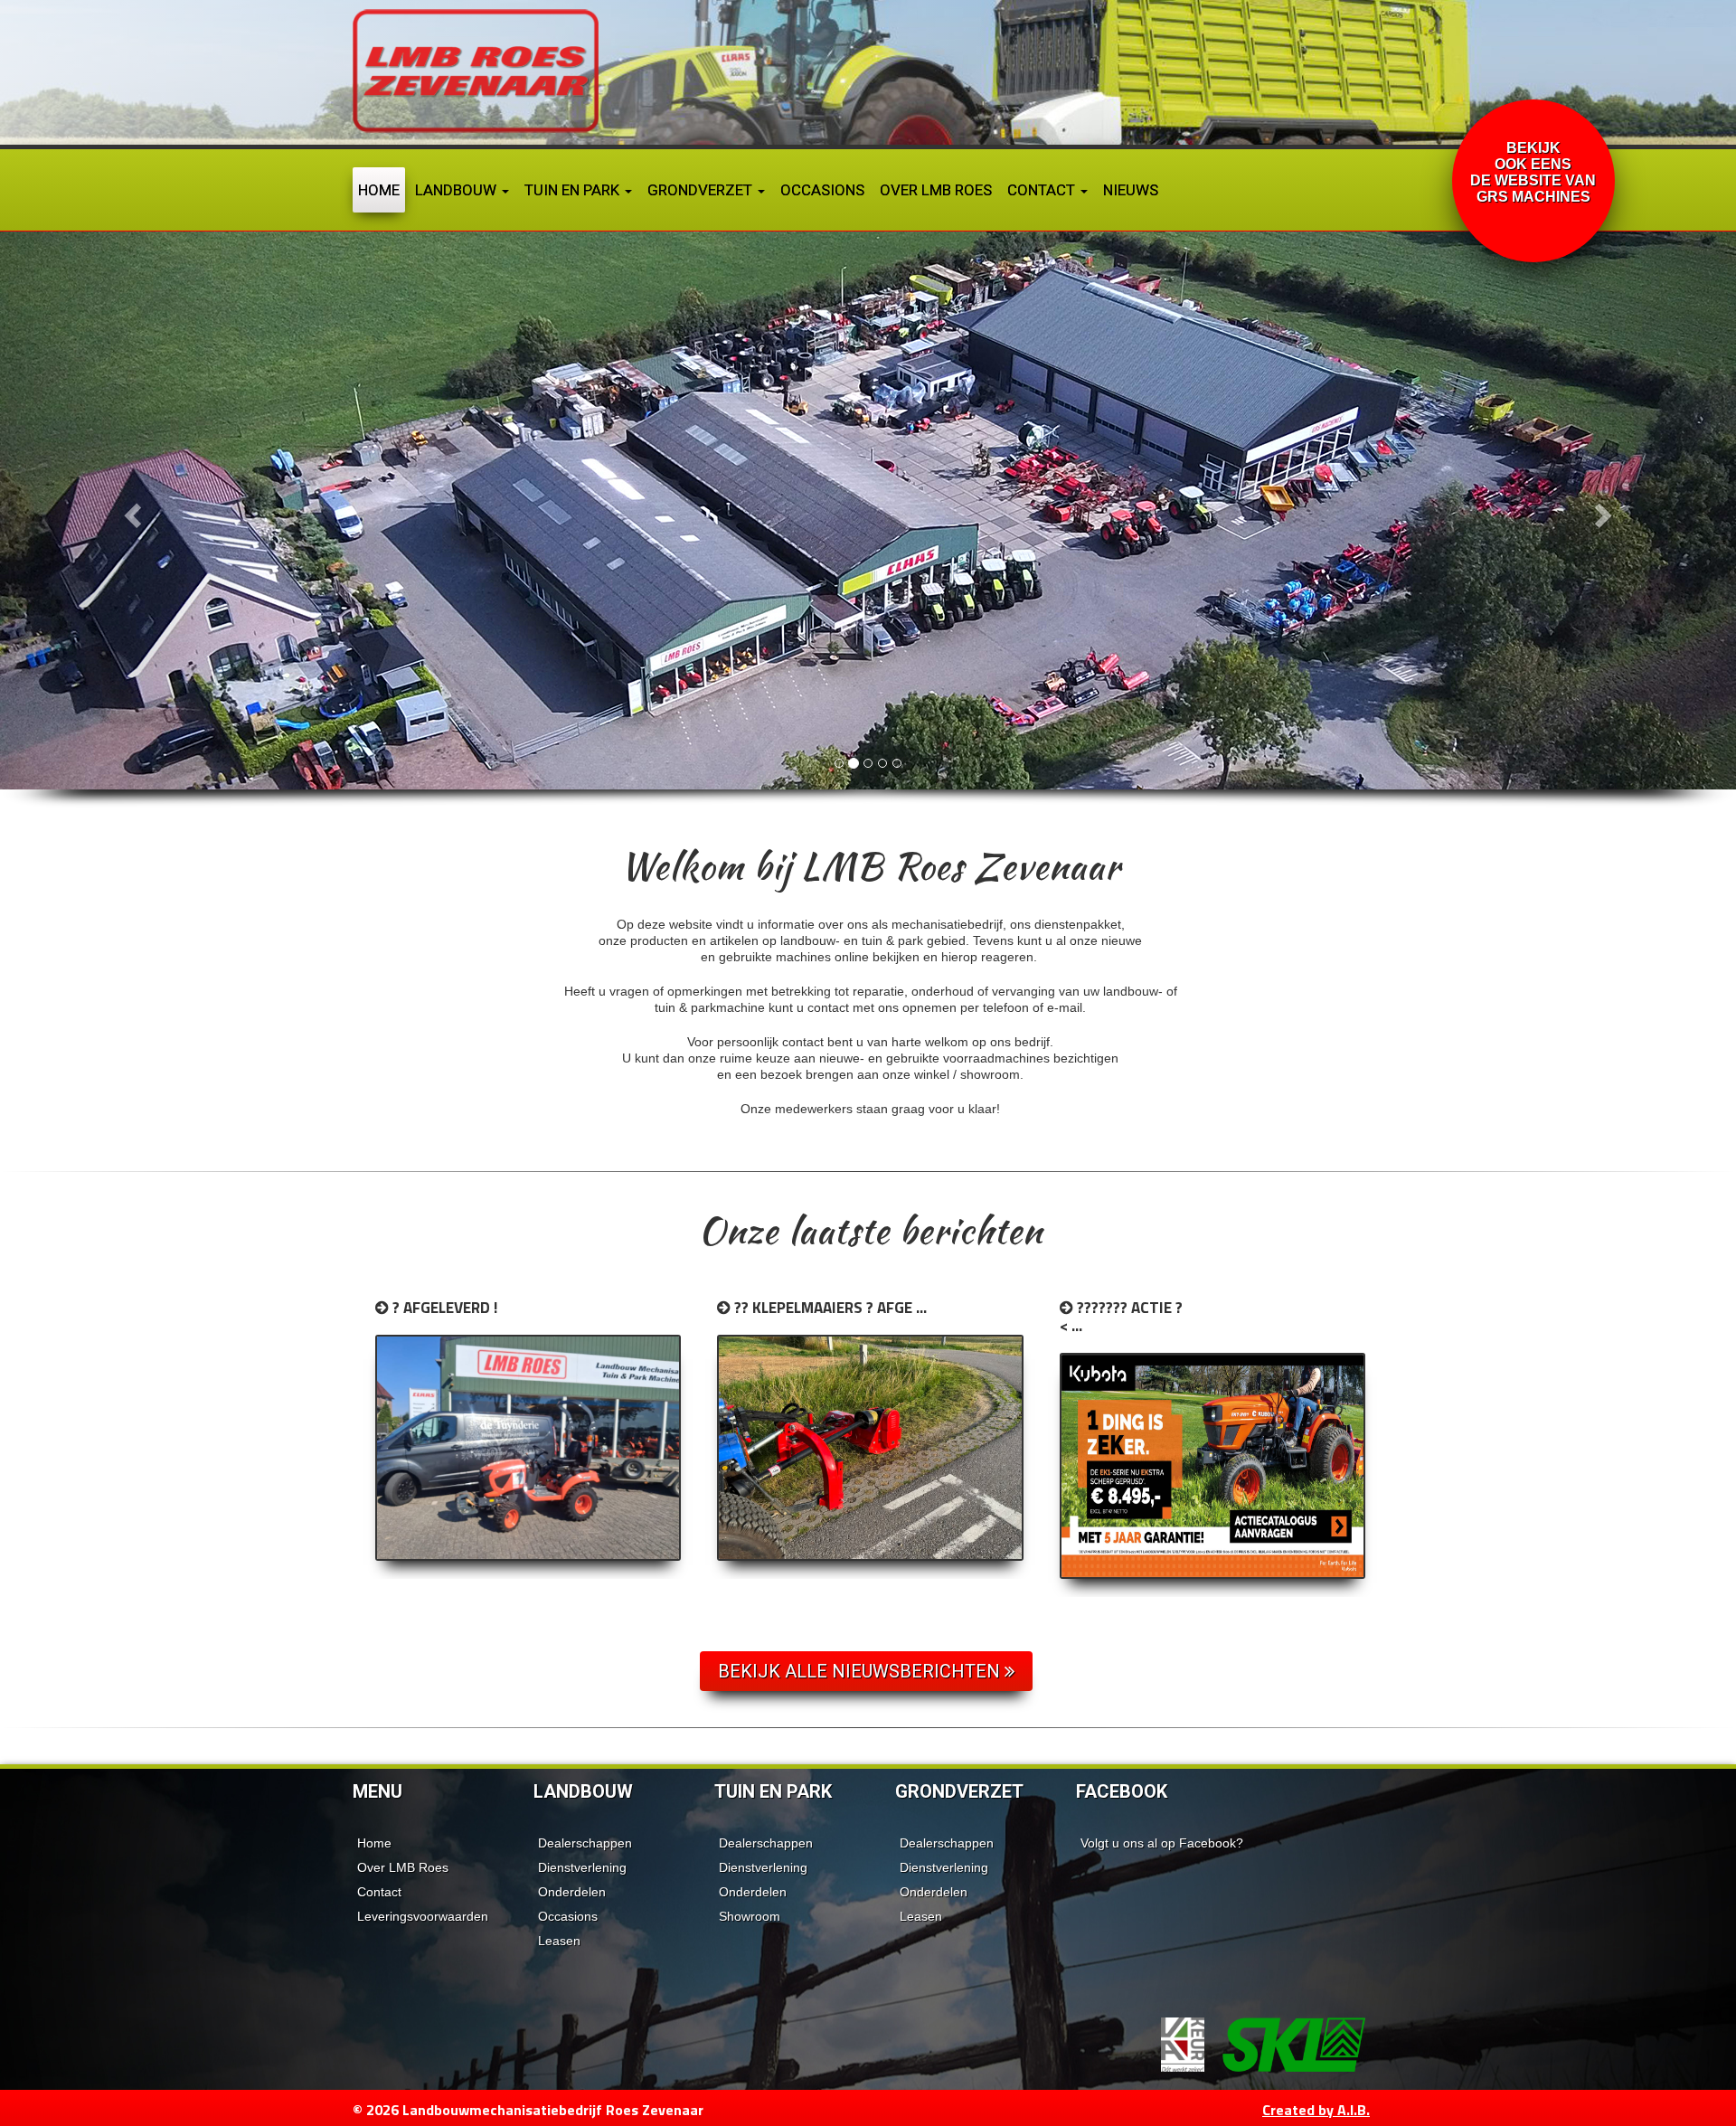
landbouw (808, 940)
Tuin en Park (574, 190)
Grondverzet (702, 190)
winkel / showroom (967, 1074)
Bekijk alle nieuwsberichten (861, 1671)
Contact (1043, 190)
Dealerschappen (585, 1843)
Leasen (559, 1941)
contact (828, 1007)
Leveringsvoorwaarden (423, 1916)
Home (379, 190)
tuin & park (892, 940)
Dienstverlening (582, 1867)
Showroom (750, 1916)
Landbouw (458, 190)
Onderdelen (572, 1892)
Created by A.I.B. (1316, 2110)
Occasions (822, 190)
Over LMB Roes (936, 190)
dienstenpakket (1078, 924)
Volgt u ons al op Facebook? (1162, 1843)
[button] (130, 510)
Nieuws (1131, 190)
